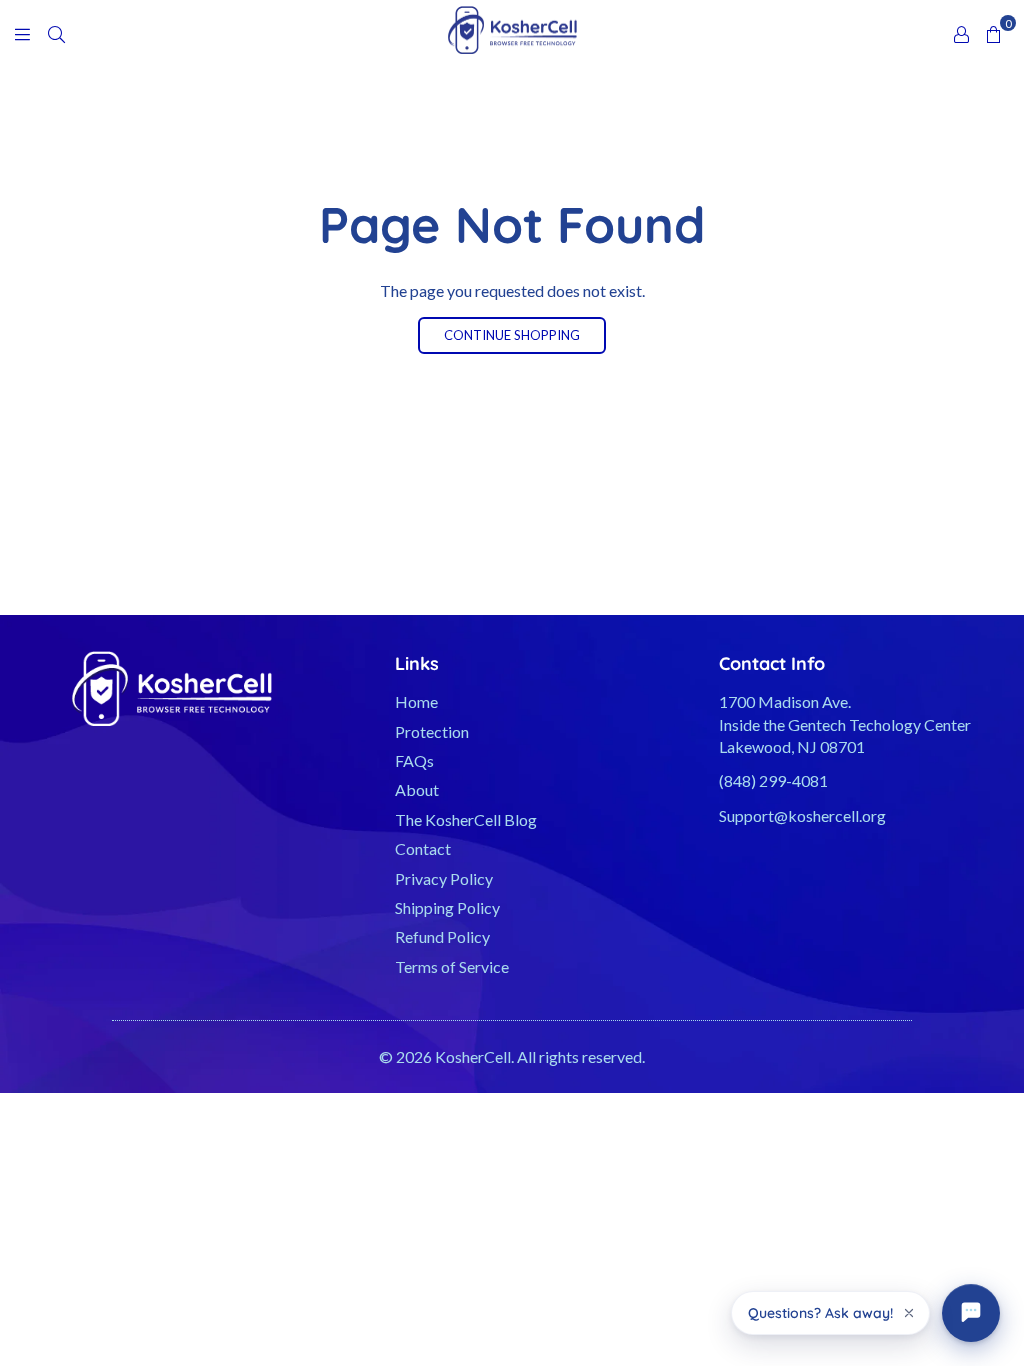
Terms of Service (452, 966)
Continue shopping (512, 335)
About (417, 789)
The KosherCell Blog (466, 819)
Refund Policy (442, 936)
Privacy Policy (444, 878)
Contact (423, 848)
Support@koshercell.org (802, 815)
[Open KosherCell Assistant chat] (971, 1313)
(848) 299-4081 (773, 780)
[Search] (56, 33)
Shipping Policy (447, 907)
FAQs (414, 760)
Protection (432, 731)
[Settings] (961, 33)
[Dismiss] (909, 1313)
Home (416, 701)
